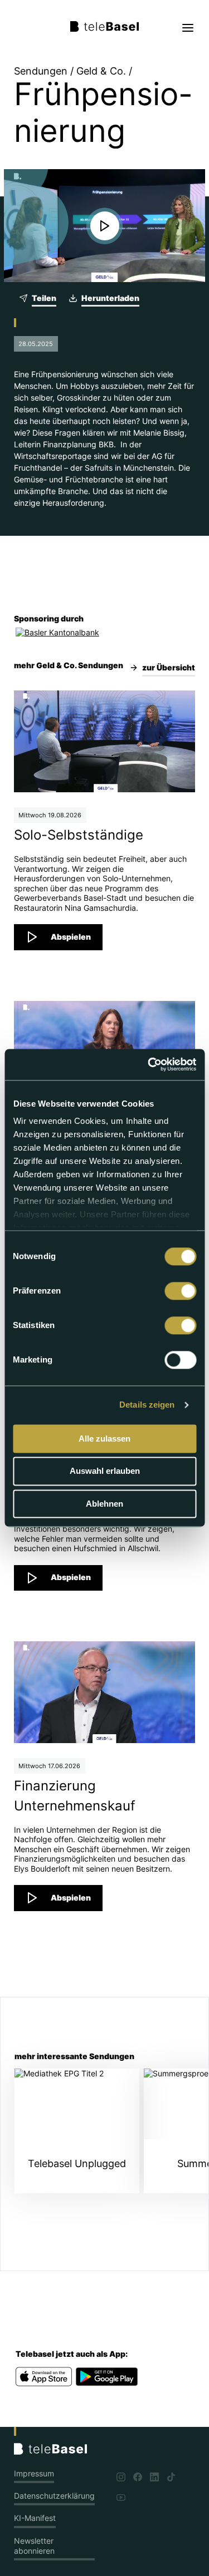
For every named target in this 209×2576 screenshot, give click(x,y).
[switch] (180, 1291)
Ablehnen (104, 1504)
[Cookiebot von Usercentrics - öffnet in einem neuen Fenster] (149, 1064)
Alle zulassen (104, 1438)
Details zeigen (147, 1405)
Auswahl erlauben (105, 1471)
